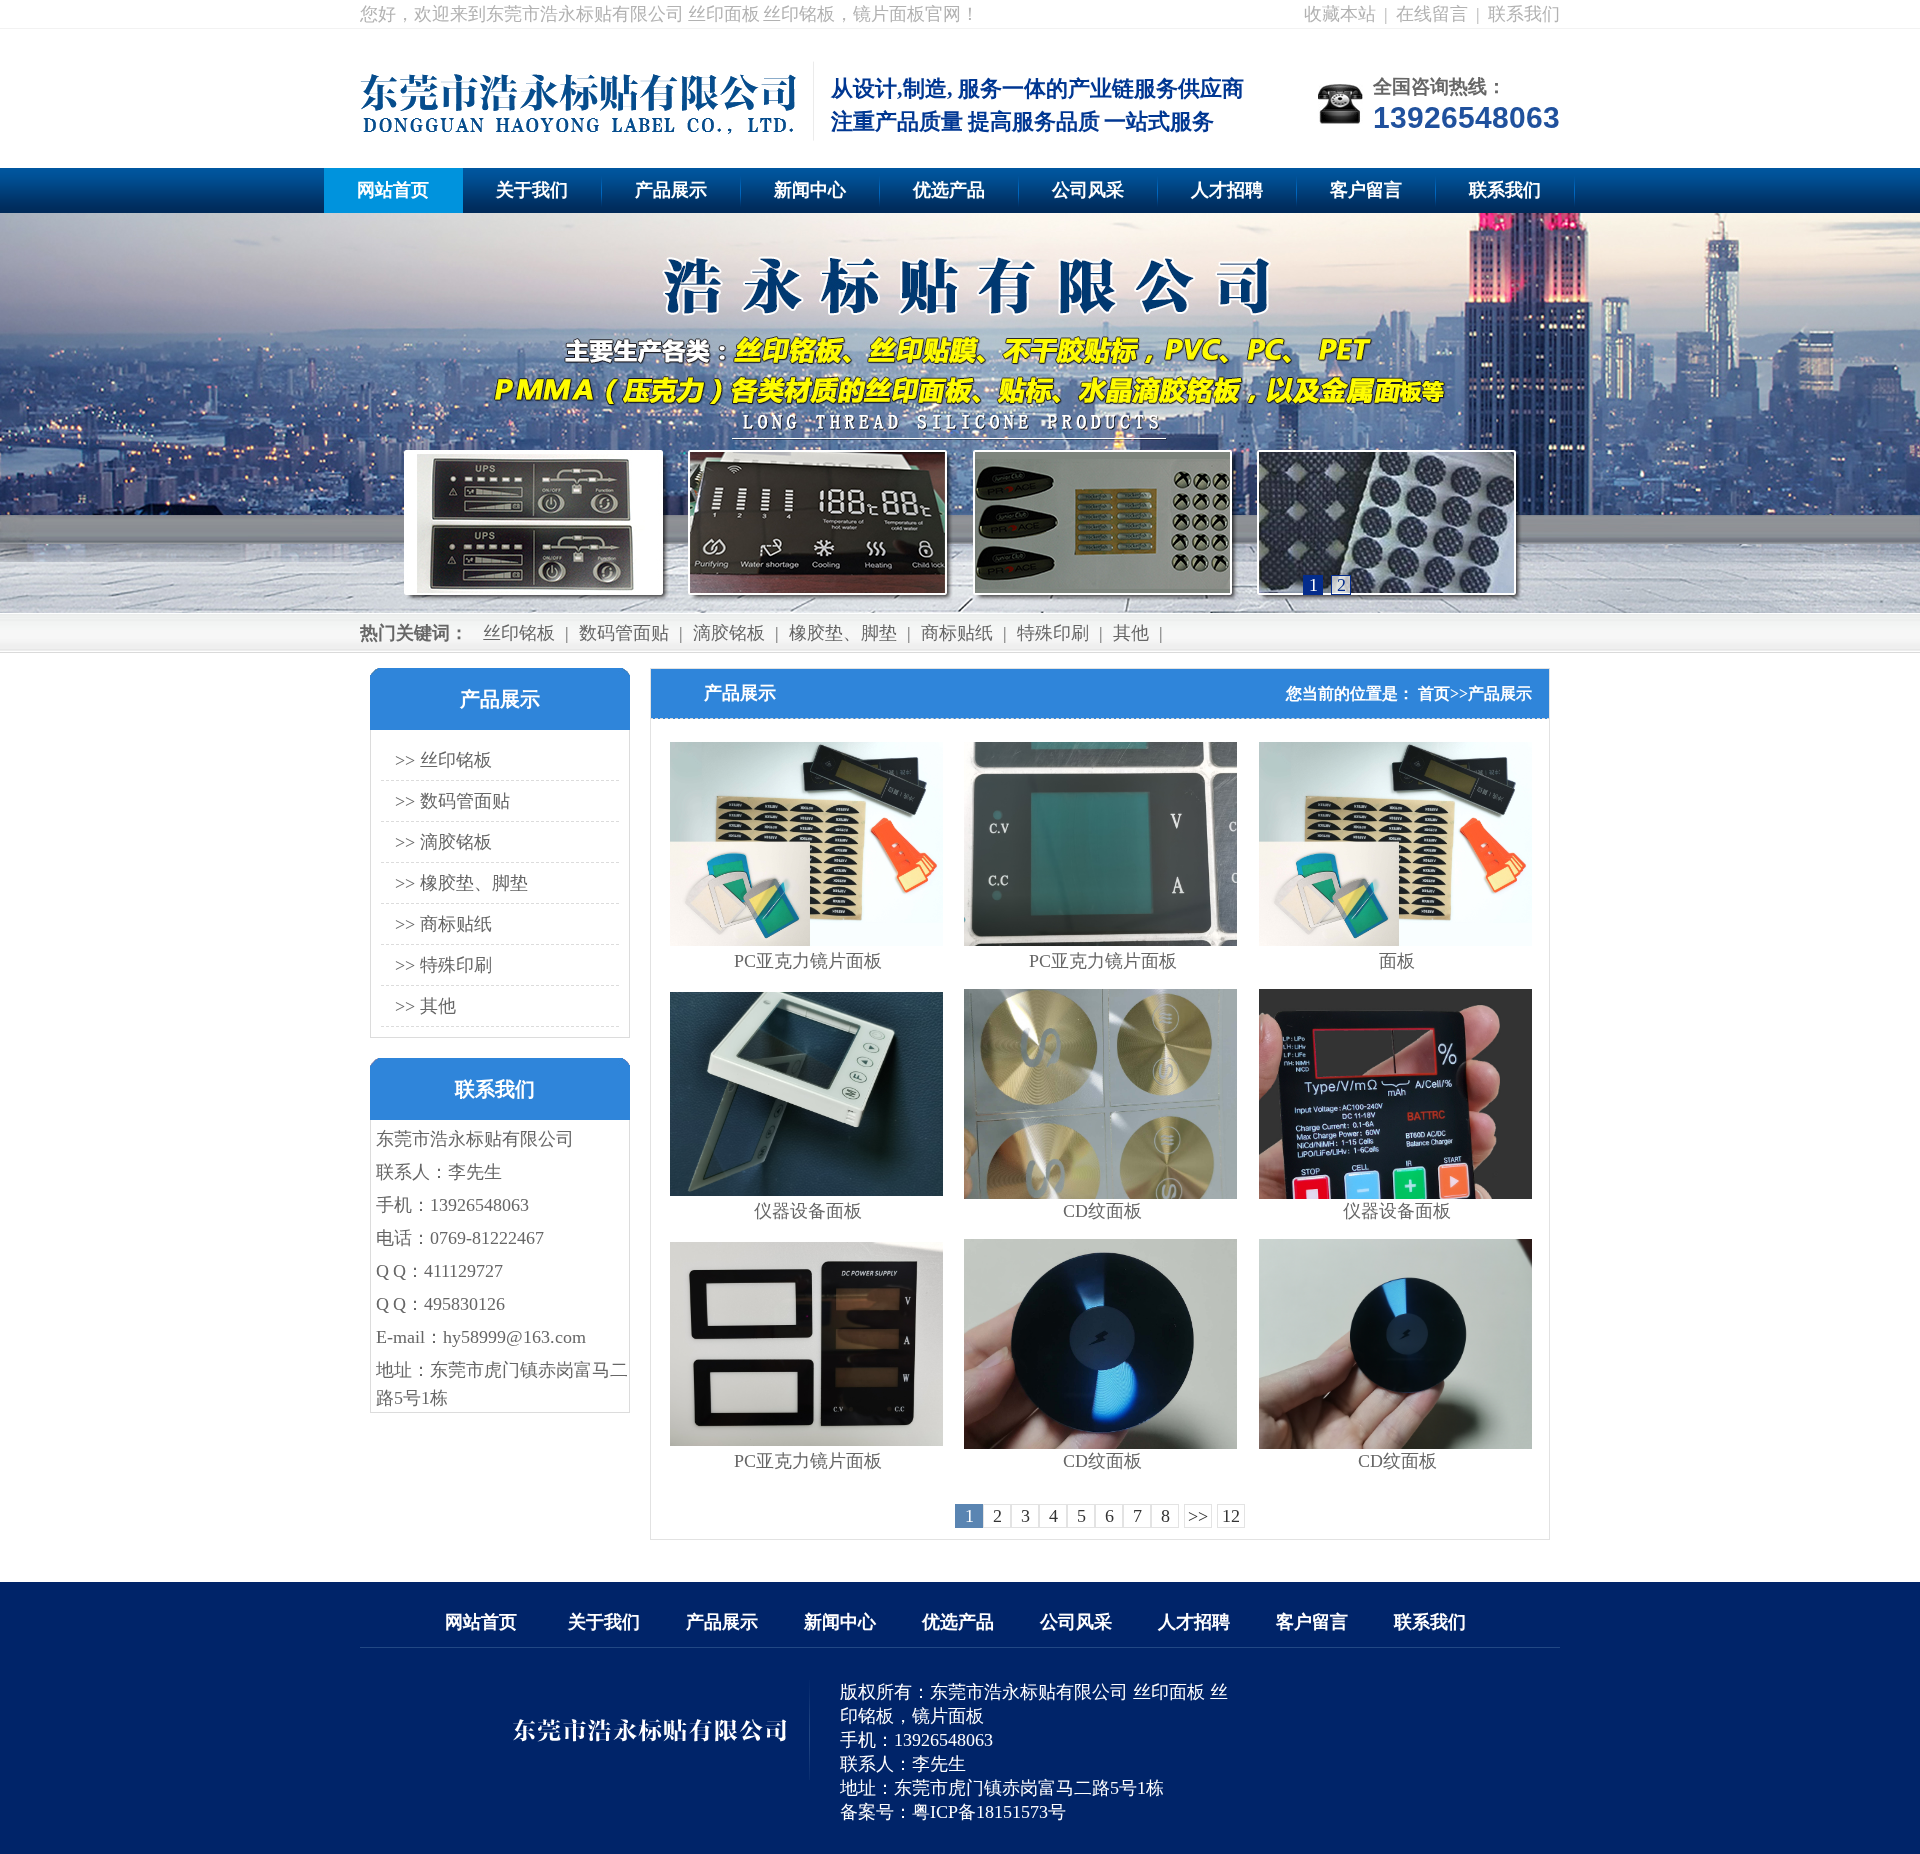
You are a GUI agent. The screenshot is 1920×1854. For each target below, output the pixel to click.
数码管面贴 (624, 633)
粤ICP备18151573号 (989, 1812)
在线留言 (1432, 14)
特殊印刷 (1053, 633)
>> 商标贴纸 (443, 924)
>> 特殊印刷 (443, 965)
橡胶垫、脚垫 (843, 633)
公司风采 (1088, 190)
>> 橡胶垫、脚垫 (461, 883)
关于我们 (532, 190)
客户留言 (1366, 190)
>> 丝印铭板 (443, 760)
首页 (1434, 693)
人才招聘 (1227, 190)
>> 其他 (425, 1006)
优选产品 (949, 190)
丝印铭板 (519, 633)
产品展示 (671, 190)
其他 (1131, 633)
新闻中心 (810, 190)
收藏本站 (1340, 14)
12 (1231, 1516)
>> (1198, 1516)
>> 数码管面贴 (452, 801)
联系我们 (1524, 14)
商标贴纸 (957, 633)
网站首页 (393, 190)
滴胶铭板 (729, 633)
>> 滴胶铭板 (443, 842)
